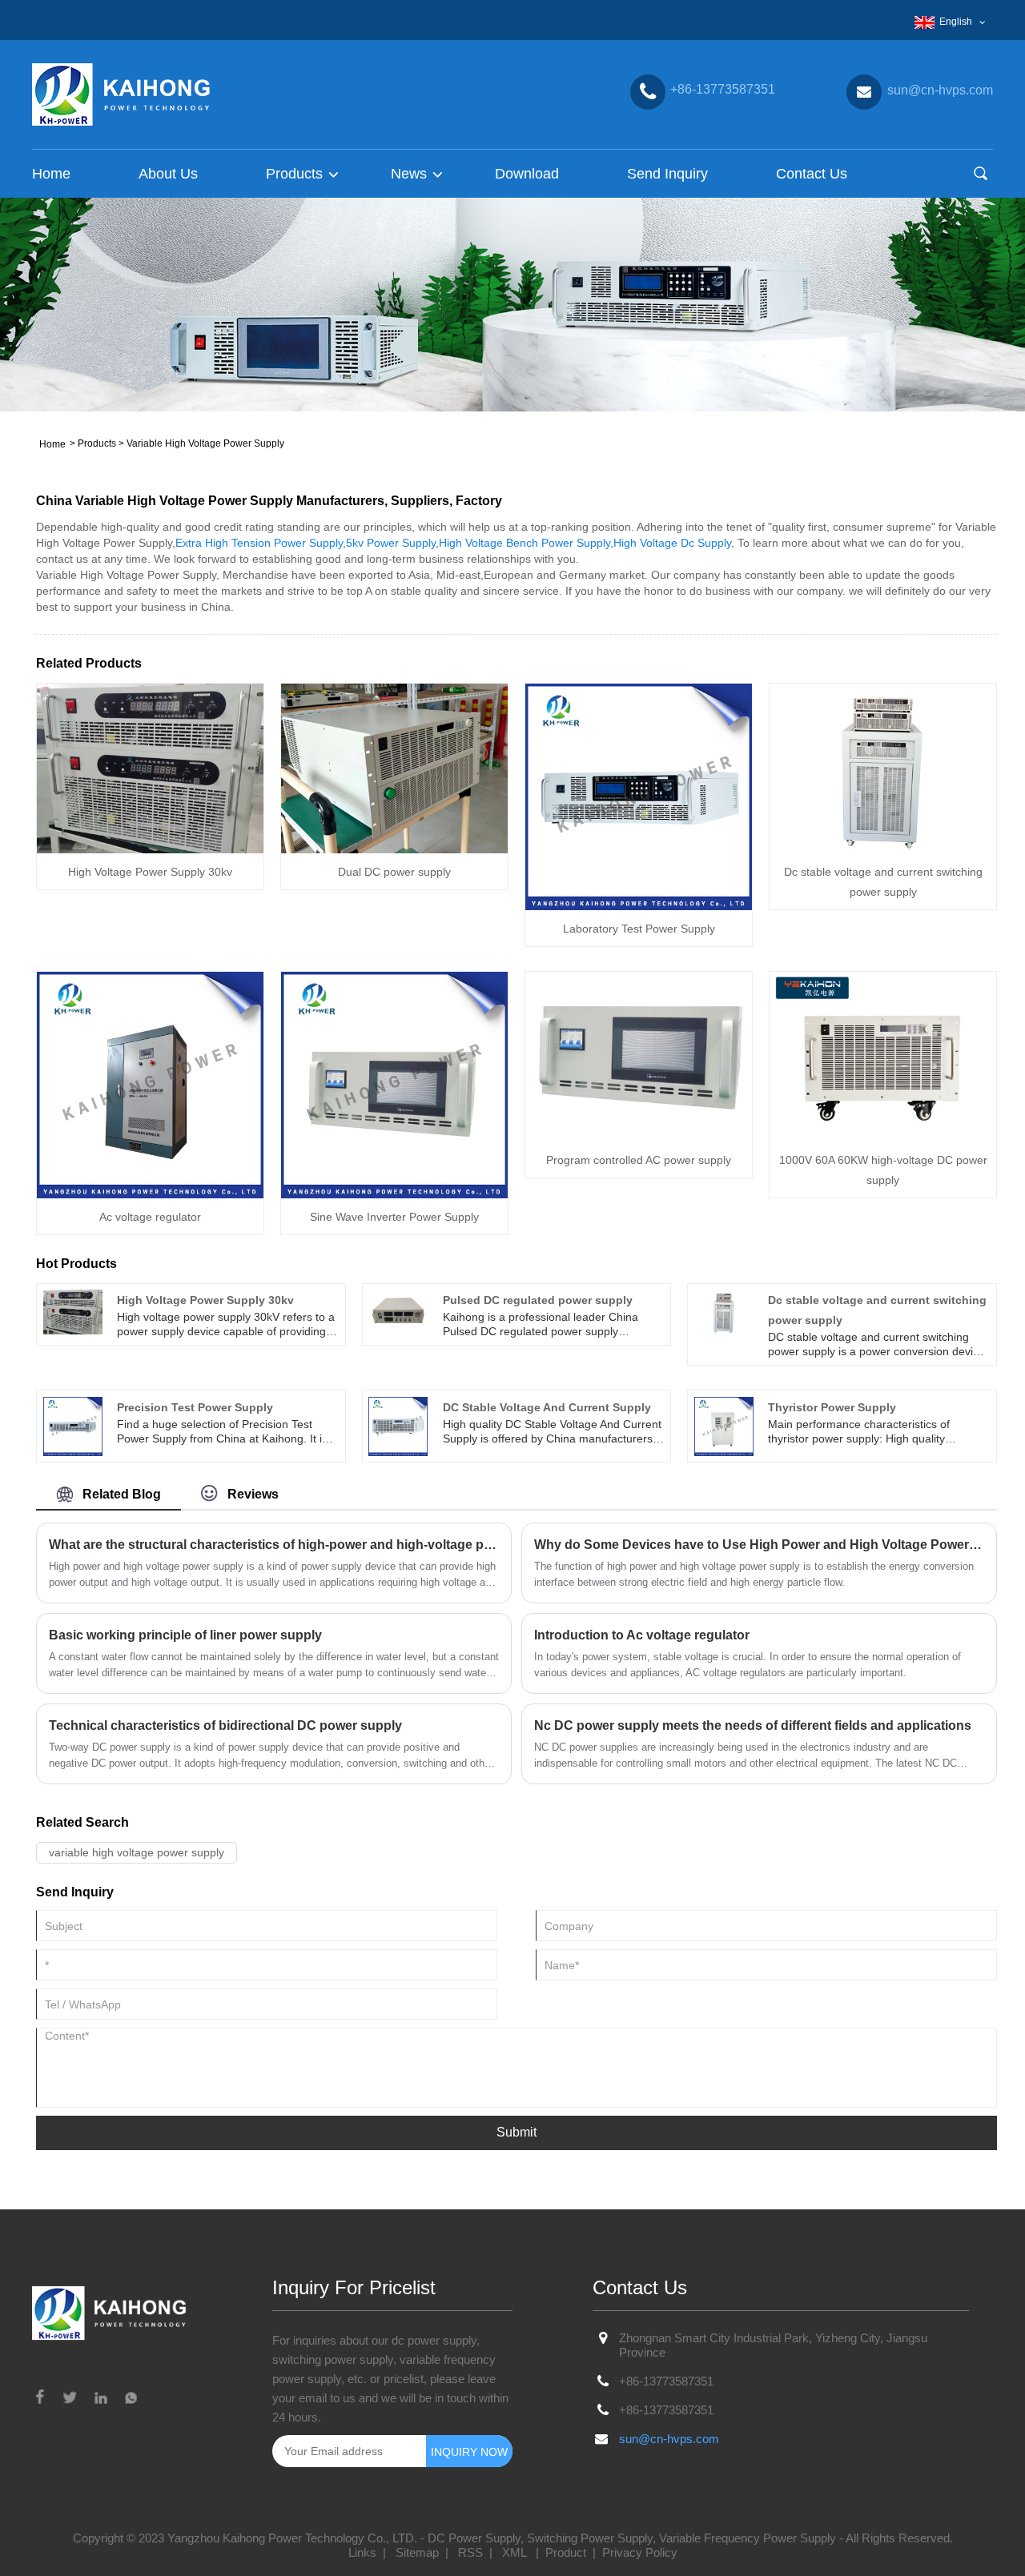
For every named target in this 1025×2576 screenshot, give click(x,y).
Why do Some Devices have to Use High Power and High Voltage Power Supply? (759, 1545)
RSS (470, 2552)
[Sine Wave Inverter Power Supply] (394, 1084)
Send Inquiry (667, 174)
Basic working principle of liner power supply (185, 1635)
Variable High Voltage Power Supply (205, 443)
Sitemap (417, 2552)
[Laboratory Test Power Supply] (639, 796)
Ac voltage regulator (150, 1217)
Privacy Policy (640, 2552)
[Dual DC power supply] (394, 767)
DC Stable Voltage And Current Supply (547, 1407)
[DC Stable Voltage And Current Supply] (398, 1425)
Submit (517, 2132)
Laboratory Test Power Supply (639, 929)
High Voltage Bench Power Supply (525, 543)
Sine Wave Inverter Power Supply (394, 1217)
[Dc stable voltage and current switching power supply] (883, 767)
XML (514, 2552)
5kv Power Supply (391, 543)
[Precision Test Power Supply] (73, 1425)
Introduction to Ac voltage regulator (642, 1635)
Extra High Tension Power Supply (259, 543)
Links (362, 2552)
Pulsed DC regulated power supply (538, 1300)
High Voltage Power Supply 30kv (150, 872)
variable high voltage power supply (137, 1852)
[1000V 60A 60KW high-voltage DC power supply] (883, 1055)
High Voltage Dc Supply (672, 543)
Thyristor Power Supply (832, 1407)
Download (527, 174)
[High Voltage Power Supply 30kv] (150, 767)
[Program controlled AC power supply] (639, 1055)
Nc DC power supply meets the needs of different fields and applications (753, 1725)
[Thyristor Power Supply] (724, 1425)
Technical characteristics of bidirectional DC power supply (225, 1725)
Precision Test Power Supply (195, 1407)
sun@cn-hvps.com (669, 2439)
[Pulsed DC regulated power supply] (398, 1311)
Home (51, 174)
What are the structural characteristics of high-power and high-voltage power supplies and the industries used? (274, 1545)
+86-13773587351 (666, 2381)
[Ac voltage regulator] (150, 1084)
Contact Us (812, 174)
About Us (168, 174)
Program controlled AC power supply (639, 1160)
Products (97, 443)
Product (566, 2552)
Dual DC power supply (394, 872)
